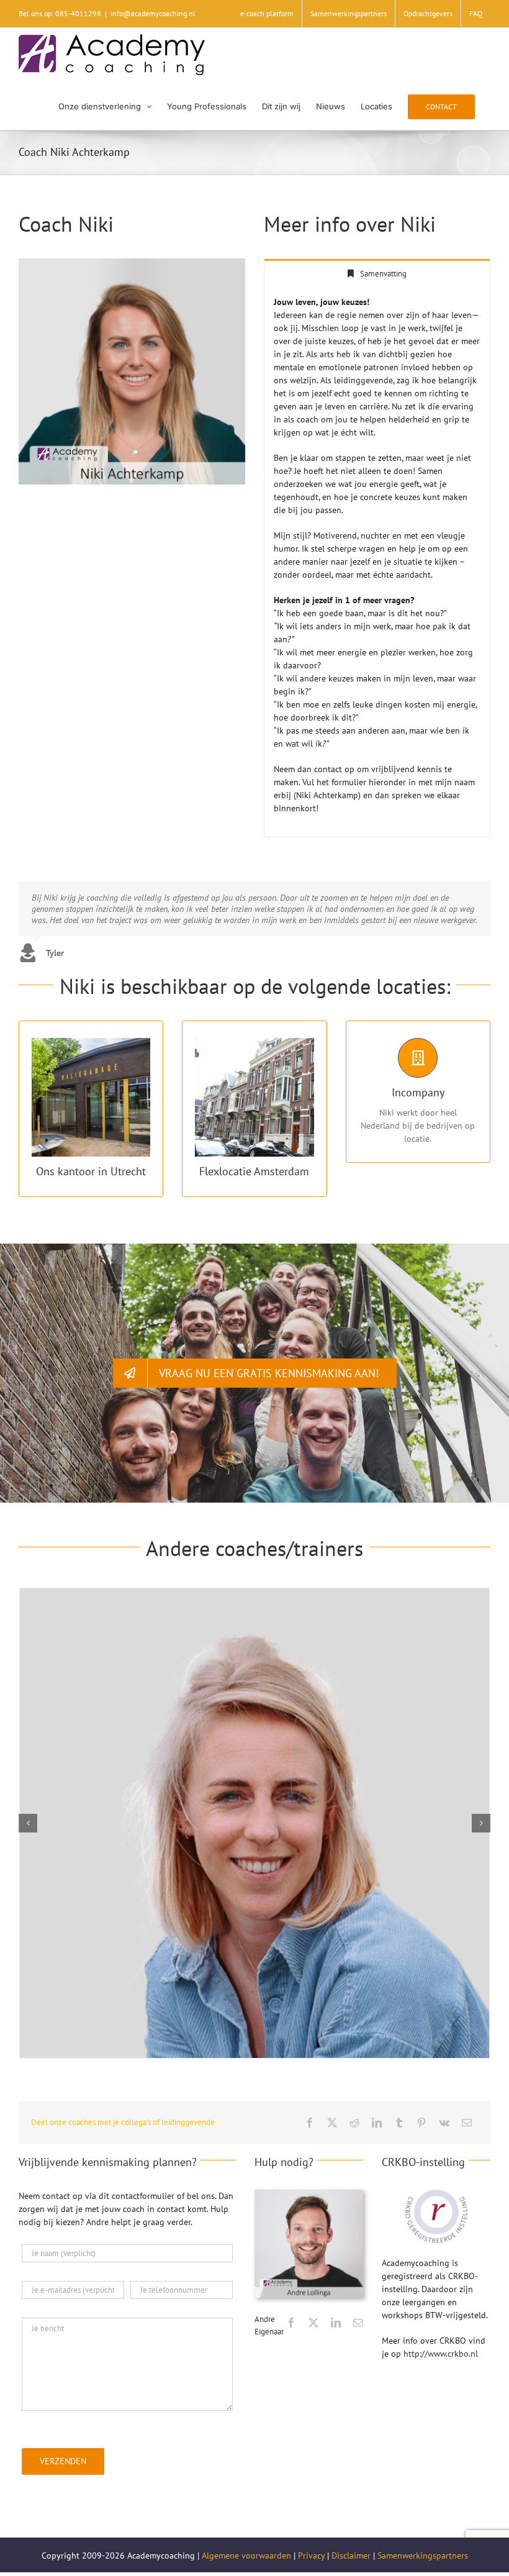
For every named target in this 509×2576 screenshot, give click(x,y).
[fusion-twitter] (313, 2323)
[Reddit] (354, 2123)
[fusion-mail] (358, 2323)
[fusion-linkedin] (336, 2323)
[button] (28, 1823)
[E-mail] (467, 2123)
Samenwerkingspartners (423, 2556)
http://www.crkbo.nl (441, 2354)
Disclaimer (351, 2556)
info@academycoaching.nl (153, 13)
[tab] (377, 273)
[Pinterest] (421, 2123)
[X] (332, 2123)
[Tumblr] (399, 2123)
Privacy (311, 2556)
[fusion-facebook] (291, 2323)
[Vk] (444, 2123)
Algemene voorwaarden (246, 2556)
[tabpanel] (377, 562)
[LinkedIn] (377, 2123)
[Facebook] (310, 2123)
